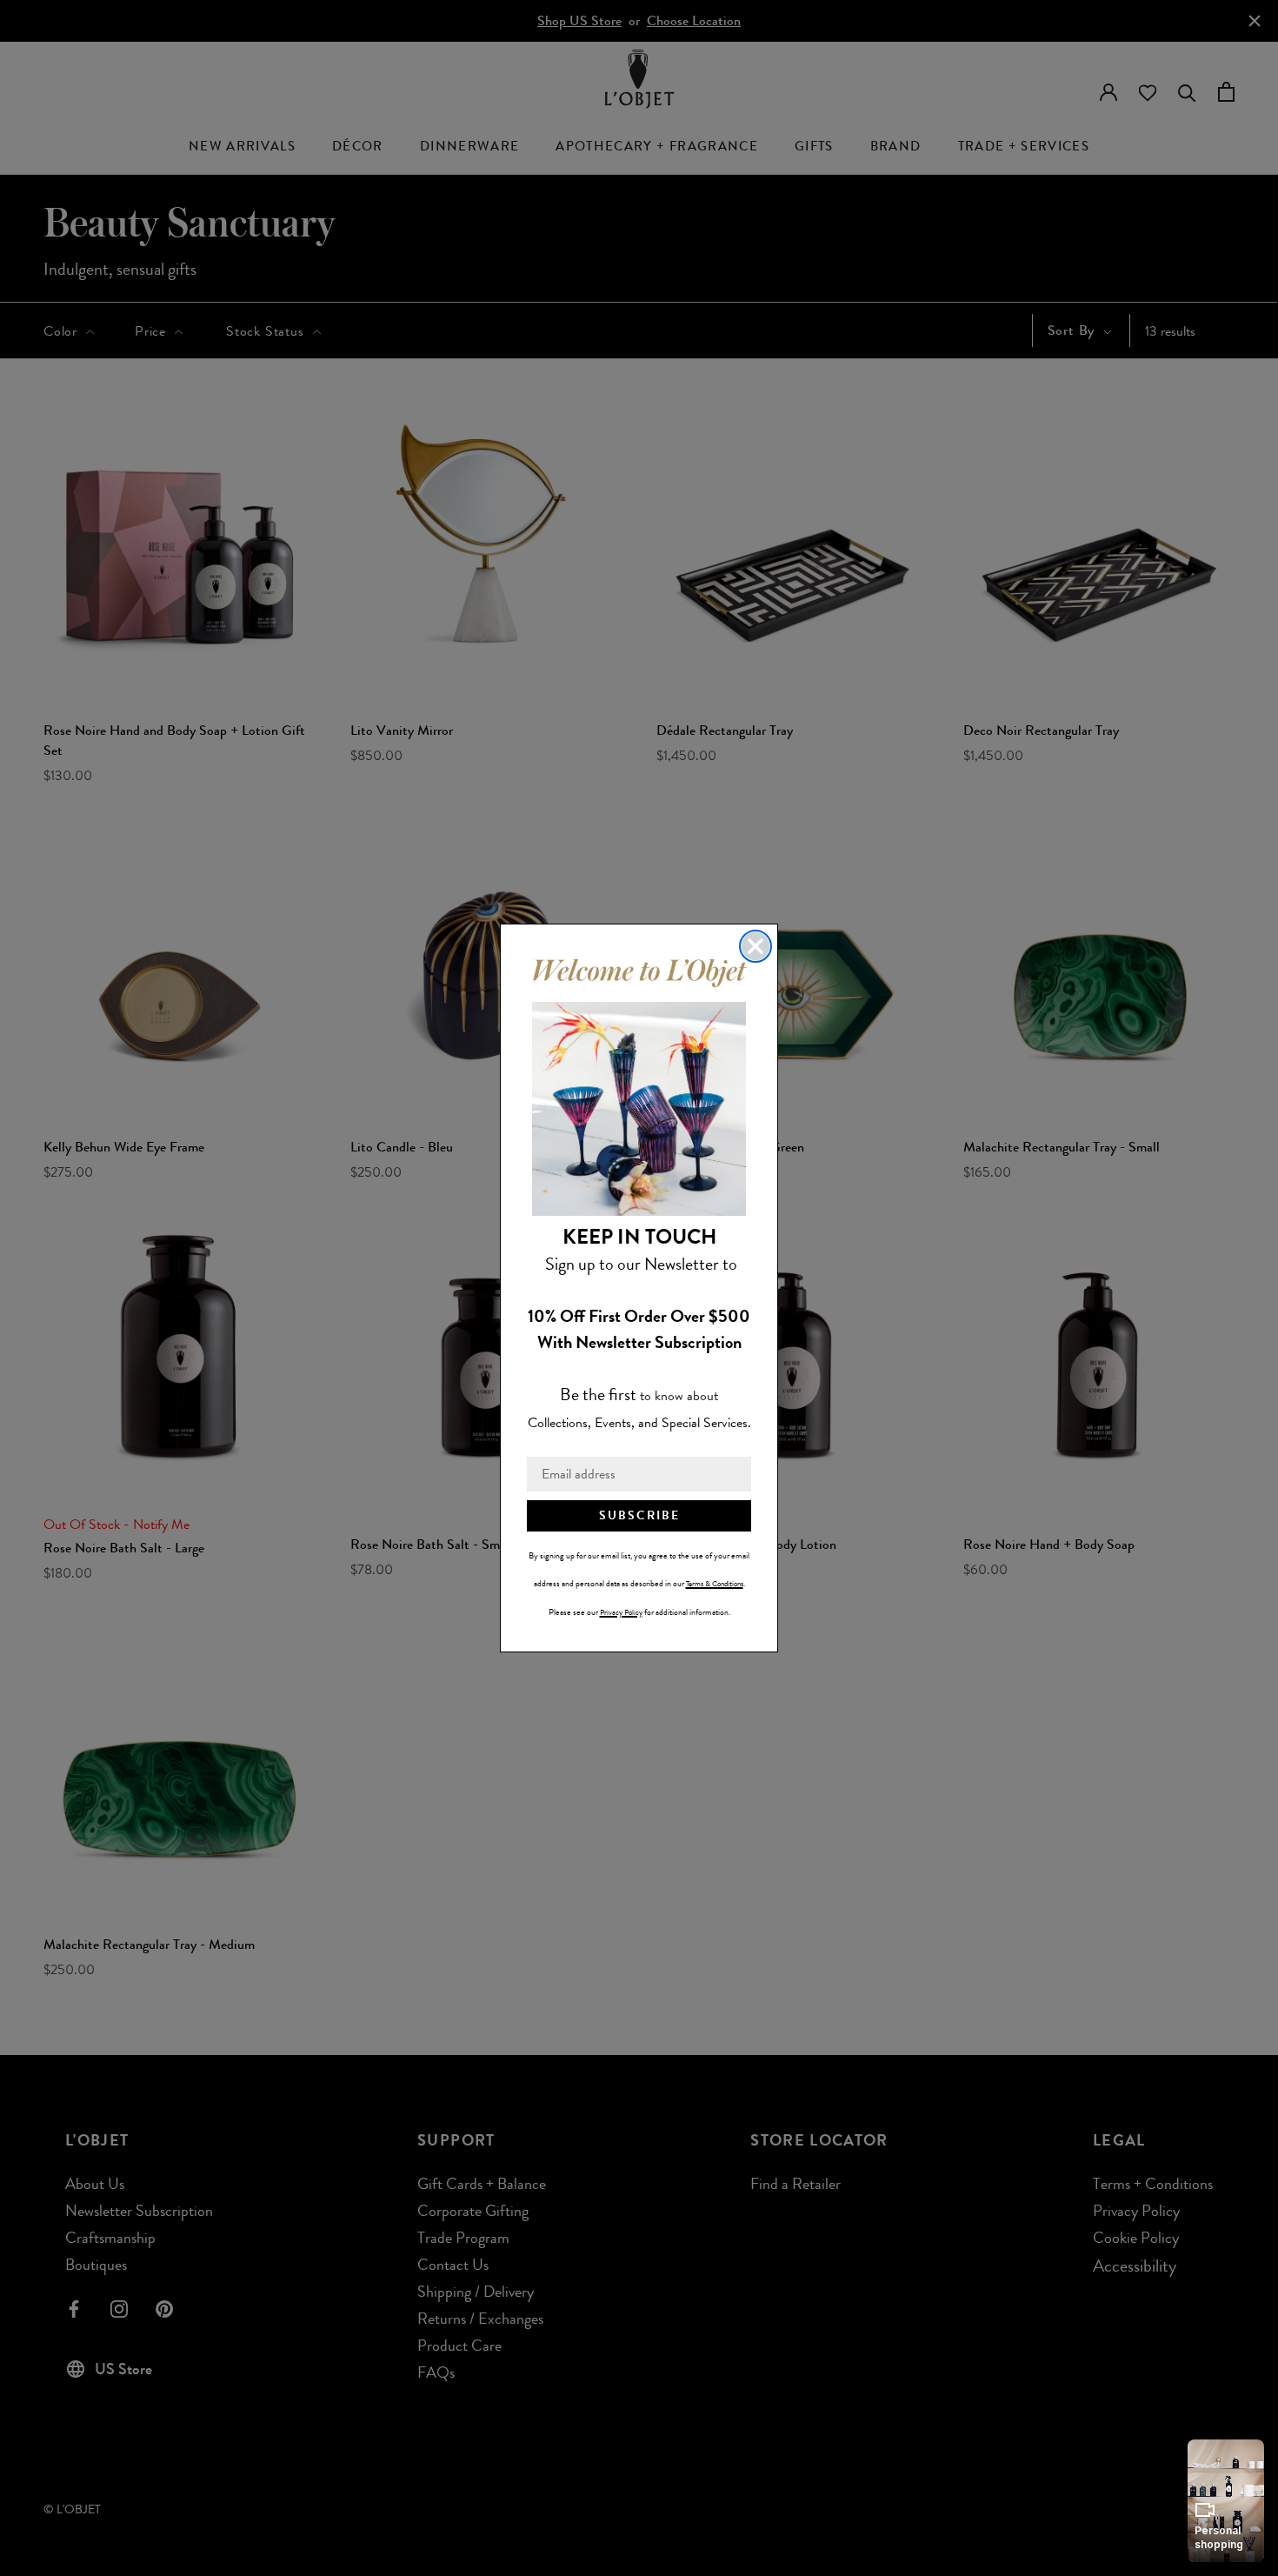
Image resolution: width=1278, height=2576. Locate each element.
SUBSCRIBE (639, 1515)
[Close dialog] (755, 946)
